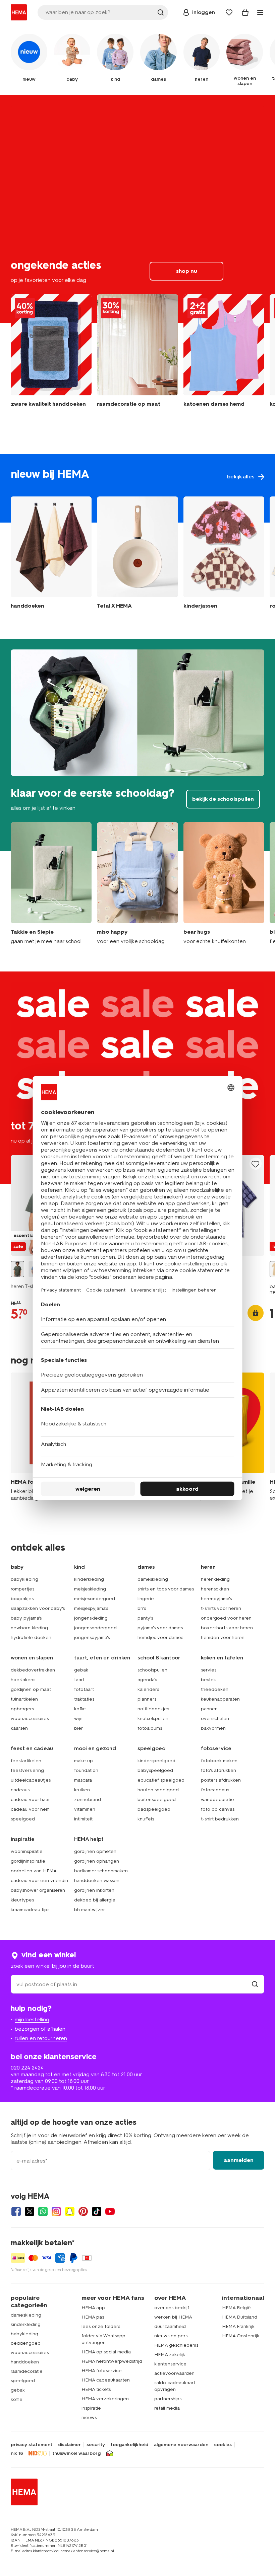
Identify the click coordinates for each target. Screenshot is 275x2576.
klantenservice (170, 2364)
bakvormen (213, 1728)
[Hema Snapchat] (70, 2211)
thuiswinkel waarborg (76, 2453)
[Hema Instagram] (56, 2211)
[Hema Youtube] (110, 2211)
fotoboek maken (219, 1761)
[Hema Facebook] (16, 2211)
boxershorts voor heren (227, 1628)
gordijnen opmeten (95, 1851)
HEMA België (236, 2308)
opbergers (22, 1709)
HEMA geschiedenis (176, 2345)
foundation (86, 1770)
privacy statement (32, 2445)
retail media (167, 2408)
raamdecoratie (27, 2371)
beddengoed (26, 2343)
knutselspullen (153, 1719)
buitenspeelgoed (157, 1800)
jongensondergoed (95, 1628)
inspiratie (91, 2408)
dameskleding (153, 1579)
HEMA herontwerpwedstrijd (112, 2361)
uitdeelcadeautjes (31, 1780)
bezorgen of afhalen (40, 2029)
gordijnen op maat (31, 1689)
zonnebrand (88, 1800)
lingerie (146, 1599)
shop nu (137, 209)
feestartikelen (26, 1761)
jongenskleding (91, 1618)
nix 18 (17, 2453)
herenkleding (215, 1579)
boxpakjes (22, 1599)
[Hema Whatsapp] (43, 2211)
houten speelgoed (158, 1790)
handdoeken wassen (97, 1881)
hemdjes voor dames (160, 1637)
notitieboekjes (153, 1709)
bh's (142, 1608)
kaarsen (19, 1728)
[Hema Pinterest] (83, 2211)
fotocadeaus (215, 1790)
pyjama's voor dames (160, 1628)
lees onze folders (101, 2326)
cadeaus (20, 1790)
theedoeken (215, 1689)
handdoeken (25, 2362)
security (96, 2445)
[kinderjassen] (224, 554)
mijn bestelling (32, 2019)
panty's (145, 1618)
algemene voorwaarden (181, 2445)
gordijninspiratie (28, 1861)
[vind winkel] (255, 1984)
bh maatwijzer (90, 1910)
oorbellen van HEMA (34, 1871)
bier (78, 1728)
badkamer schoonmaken (101, 1871)
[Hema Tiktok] (97, 2211)
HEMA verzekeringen (105, 2399)
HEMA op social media (106, 2352)
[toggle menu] (260, 12)
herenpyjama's (216, 1599)
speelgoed (23, 1819)
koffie (80, 1709)
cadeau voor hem (30, 1809)
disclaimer (69, 2445)
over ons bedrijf (172, 2308)
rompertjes (22, 1589)
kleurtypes (22, 1900)
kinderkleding (89, 1579)
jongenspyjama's (92, 1637)
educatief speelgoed (161, 1780)
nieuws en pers (171, 2336)
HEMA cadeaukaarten (106, 2380)
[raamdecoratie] (137, 354)
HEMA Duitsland (240, 2317)
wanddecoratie (217, 1800)
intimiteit (83, 1819)
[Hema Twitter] (30, 2211)
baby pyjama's (26, 1618)
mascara (83, 1780)
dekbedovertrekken (33, 1670)
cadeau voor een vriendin (39, 1881)
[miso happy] (137, 883)
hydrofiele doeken (31, 1637)
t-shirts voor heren (221, 1608)
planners (147, 1699)
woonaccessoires (30, 1719)
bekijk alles (137, 488)
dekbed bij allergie (95, 1900)
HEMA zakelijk (170, 2355)
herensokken (215, 1589)
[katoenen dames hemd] (224, 354)
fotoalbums (150, 1728)
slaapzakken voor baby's (38, 1608)
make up (84, 1761)
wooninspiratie (27, 1851)
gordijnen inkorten (94, 1890)
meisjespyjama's (91, 1608)
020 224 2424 (27, 2068)
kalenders (148, 1689)
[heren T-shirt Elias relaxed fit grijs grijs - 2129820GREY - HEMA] (17, 1269)
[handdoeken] (51, 354)
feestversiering (27, 1770)
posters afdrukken (221, 1780)
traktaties (84, 1699)
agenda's (147, 1680)
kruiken (82, 1790)
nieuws (89, 2417)
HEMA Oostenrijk (241, 2336)
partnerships (168, 2399)
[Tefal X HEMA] (137, 554)
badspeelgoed (154, 1809)
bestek (208, 1680)
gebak (81, 1670)
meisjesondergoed (95, 1599)
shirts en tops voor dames (166, 1589)
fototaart (84, 1689)
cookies (223, 2445)
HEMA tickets (96, 2389)
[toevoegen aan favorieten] (256, 1164)
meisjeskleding (90, 1589)
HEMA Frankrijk (238, 2326)
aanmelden (239, 2160)
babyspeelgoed (155, 1770)
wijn (78, 1719)
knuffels (146, 1819)
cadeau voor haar (30, 1800)
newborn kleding (29, 1628)
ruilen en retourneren (41, 2038)
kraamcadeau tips (30, 1910)
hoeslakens (23, 1680)
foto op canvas (218, 1809)
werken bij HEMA (173, 2317)
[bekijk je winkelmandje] (245, 12)
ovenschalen (215, 1719)
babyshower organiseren (38, 1890)
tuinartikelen (24, 1699)
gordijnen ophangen (97, 1861)
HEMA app (93, 2308)
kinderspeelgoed (156, 1761)
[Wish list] (229, 12)
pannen (209, 1709)
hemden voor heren (223, 1637)
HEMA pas (93, 2317)
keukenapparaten (220, 1699)
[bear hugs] (224, 883)
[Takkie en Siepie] (51, 883)
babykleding (24, 1579)
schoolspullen (152, 1670)
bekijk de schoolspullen (137, 745)
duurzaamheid (170, 2326)
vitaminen (85, 1809)
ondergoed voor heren (226, 1618)
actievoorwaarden (174, 2373)
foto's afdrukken (218, 1770)
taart (79, 1680)
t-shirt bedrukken (220, 1819)
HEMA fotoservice (102, 2371)
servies (209, 1670)
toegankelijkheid (129, 2445)
